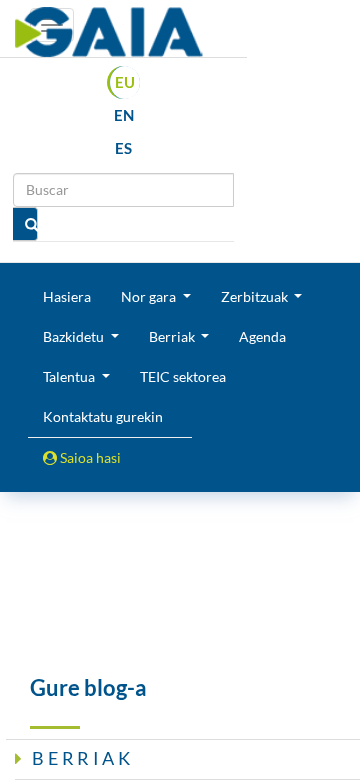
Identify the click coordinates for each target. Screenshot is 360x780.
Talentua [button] (70, 376)
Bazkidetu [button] (75, 336)
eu (125, 82)
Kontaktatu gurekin (103, 416)
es (123, 148)
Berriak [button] (173, 336)
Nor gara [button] (150, 296)
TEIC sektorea (183, 376)
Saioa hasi (89, 457)
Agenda (262, 336)
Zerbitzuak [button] (256, 296)
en (124, 115)
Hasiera (67, 296)
